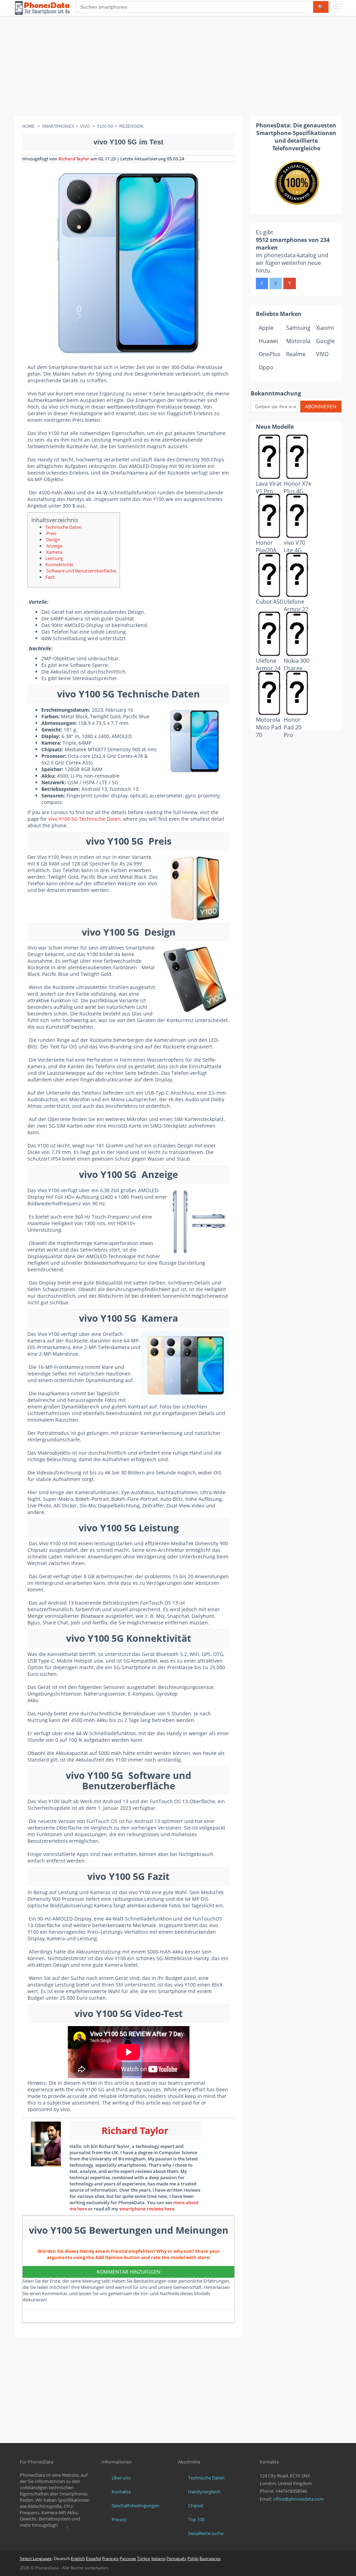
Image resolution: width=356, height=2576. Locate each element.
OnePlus (270, 354)
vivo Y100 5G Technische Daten (84, 819)
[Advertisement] (178, 68)
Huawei (268, 341)
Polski (193, 2558)
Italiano (158, 2558)
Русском (128, 2558)
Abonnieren (321, 406)
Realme (296, 354)
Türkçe (144, 2558)
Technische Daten (63, 527)
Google (325, 341)
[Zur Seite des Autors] (46, 2144)
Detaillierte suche (206, 2533)
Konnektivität (59, 564)
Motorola (298, 341)
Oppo (266, 367)
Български (210, 2558)
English (78, 2558)
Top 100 (196, 2519)
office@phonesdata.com (298, 2499)
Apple (266, 328)
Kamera (54, 552)
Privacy (119, 2519)
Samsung (298, 328)
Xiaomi (325, 328)
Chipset (196, 2506)
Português (176, 2558)
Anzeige (54, 546)
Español (94, 2558)
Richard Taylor (74, 159)
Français (110, 2558)
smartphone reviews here (147, 2209)
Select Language (36, 2558)
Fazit (50, 577)
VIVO (322, 354)
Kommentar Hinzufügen (129, 2272)
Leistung (54, 558)
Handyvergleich (204, 2492)
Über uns (121, 2478)
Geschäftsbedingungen (135, 2506)
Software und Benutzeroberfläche (81, 571)
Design (53, 540)
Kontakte (121, 2492)
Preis (51, 533)
